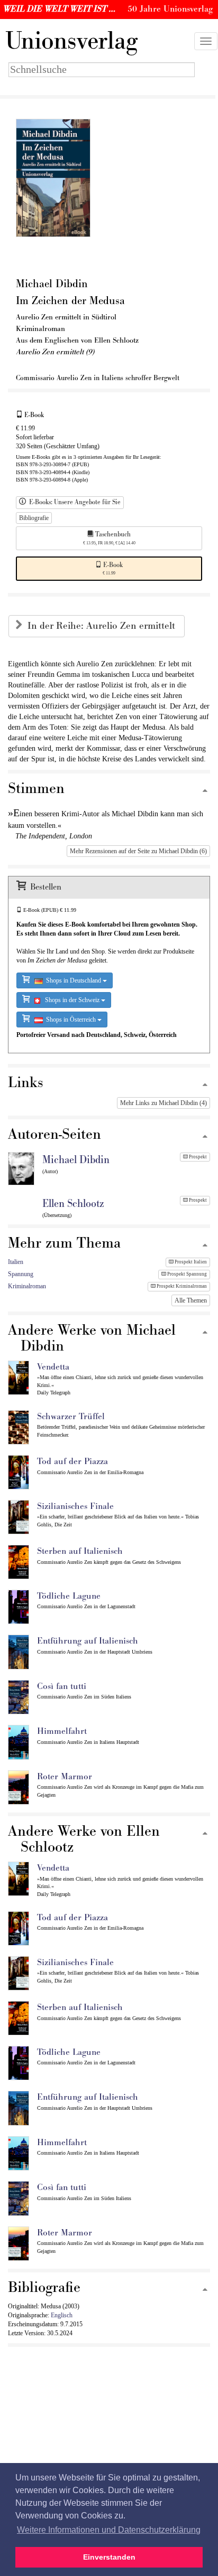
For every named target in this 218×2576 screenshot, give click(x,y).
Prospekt (197, 1157)
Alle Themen (191, 1300)
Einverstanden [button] (109, 2557)
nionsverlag (71, 41)
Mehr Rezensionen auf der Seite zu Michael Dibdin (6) (138, 851)
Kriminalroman (27, 1286)
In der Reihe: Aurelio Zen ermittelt (103, 626)
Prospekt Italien (190, 1262)
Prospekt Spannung (187, 1274)
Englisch (62, 2315)
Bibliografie (34, 518)
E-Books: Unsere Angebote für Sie (73, 502)
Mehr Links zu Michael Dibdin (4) (163, 1103)
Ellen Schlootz (73, 1204)
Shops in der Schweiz (71, 1000)
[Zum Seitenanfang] (205, 791)
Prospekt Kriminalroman (181, 1286)
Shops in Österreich (70, 1020)
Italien (16, 1262)
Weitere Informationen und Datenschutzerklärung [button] (109, 2530)
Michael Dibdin (76, 1160)
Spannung (21, 1274)
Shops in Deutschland (73, 980)
